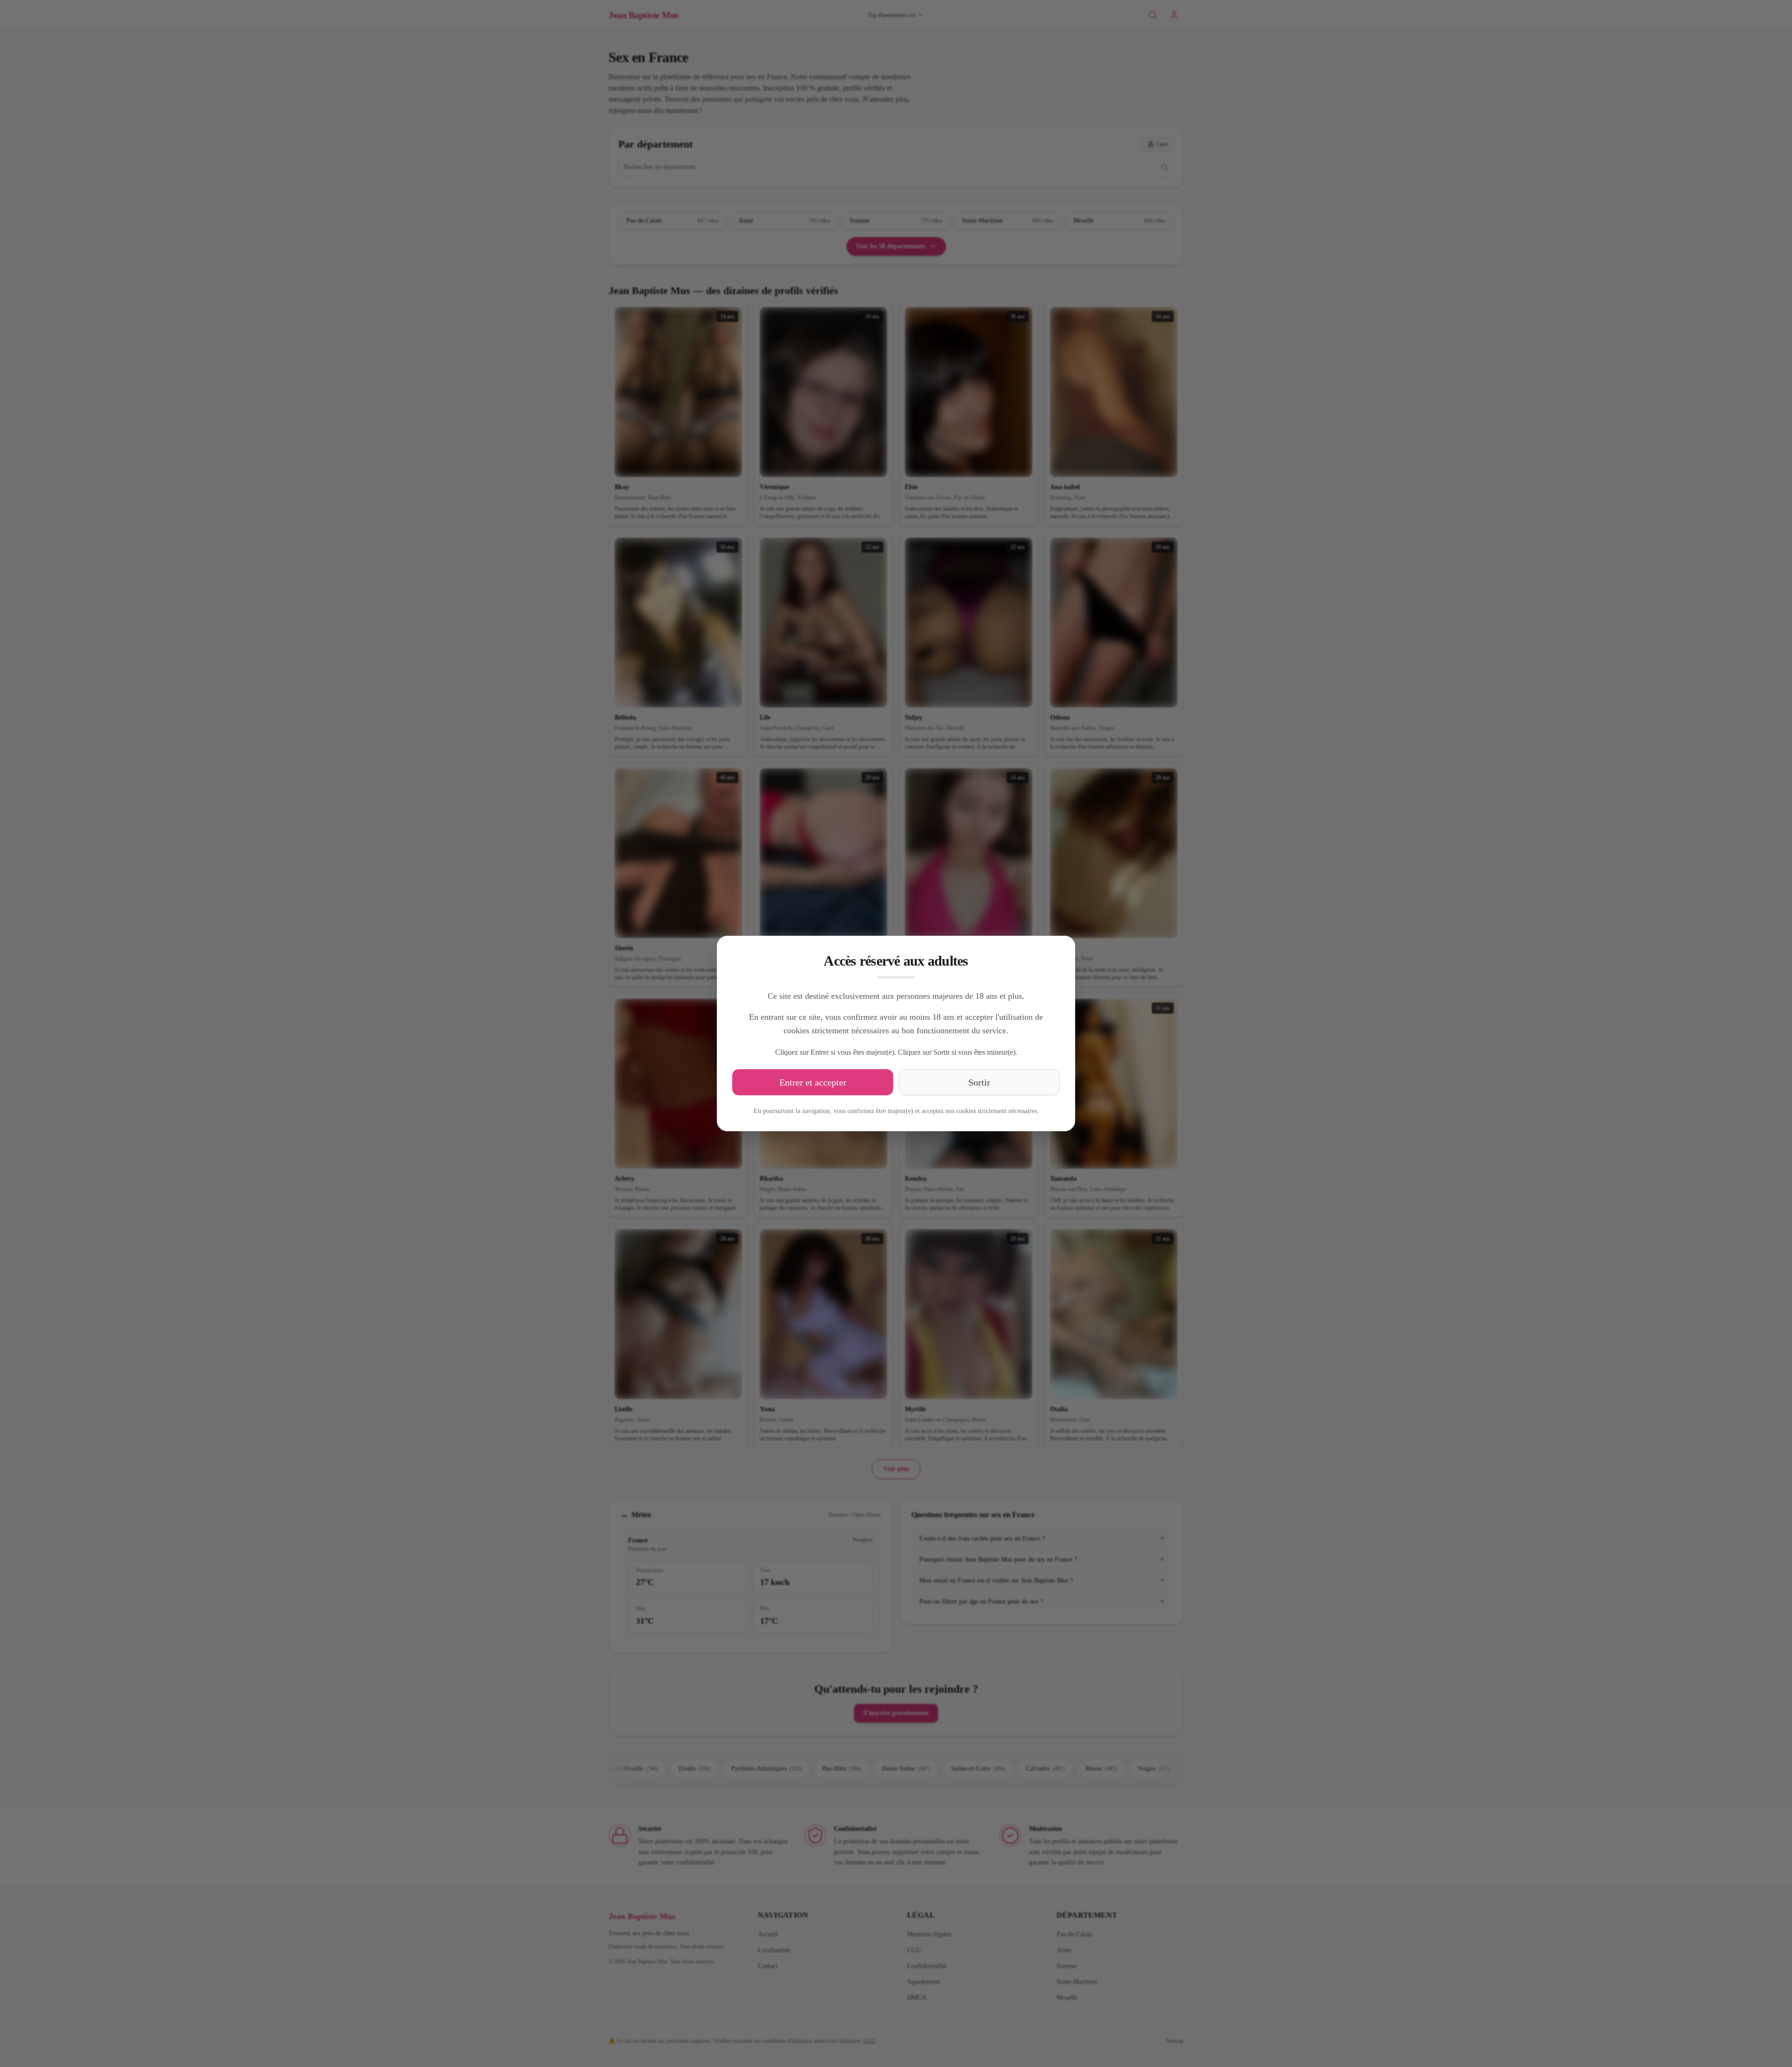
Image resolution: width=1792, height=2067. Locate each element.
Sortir (979, 1082)
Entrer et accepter (813, 1082)
